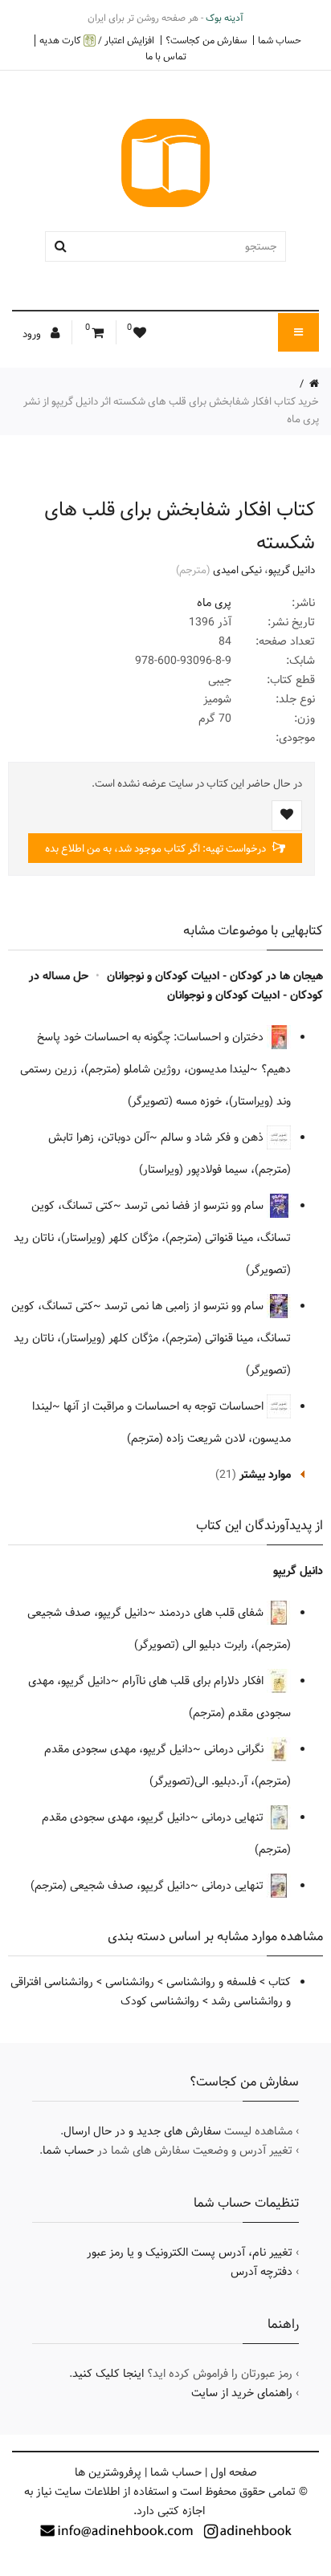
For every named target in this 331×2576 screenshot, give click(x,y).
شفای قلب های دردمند (213, 1613)
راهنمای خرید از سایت (242, 2393)
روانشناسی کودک (160, 2001)
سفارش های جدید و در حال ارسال (142, 2131)
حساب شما (280, 40)
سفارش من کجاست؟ (206, 40)
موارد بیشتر (265, 1475)
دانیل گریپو (292, 570)
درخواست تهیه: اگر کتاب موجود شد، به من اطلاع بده (157, 848)
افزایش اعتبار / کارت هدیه (97, 41)
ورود (33, 334)
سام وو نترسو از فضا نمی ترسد (196, 1206)
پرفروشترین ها (108, 2472)
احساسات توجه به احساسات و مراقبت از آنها (165, 1406)
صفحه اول (234, 2472)
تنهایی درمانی (234, 1817)
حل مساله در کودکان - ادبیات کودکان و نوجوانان (176, 986)
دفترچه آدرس (262, 2272)
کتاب (280, 1982)
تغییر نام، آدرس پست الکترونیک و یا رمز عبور (190, 2252)
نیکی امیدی (237, 570)
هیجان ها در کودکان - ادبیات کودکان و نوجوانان (215, 976)
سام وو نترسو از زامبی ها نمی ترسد (186, 1306)
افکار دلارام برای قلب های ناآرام (194, 1681)
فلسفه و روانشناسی (211, 1982)
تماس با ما (166, 56)
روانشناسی (130, 1982)
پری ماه (214, 603)
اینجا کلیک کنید (108, 2374)
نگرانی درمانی (235, 1749)
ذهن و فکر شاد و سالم (214, 1137)
